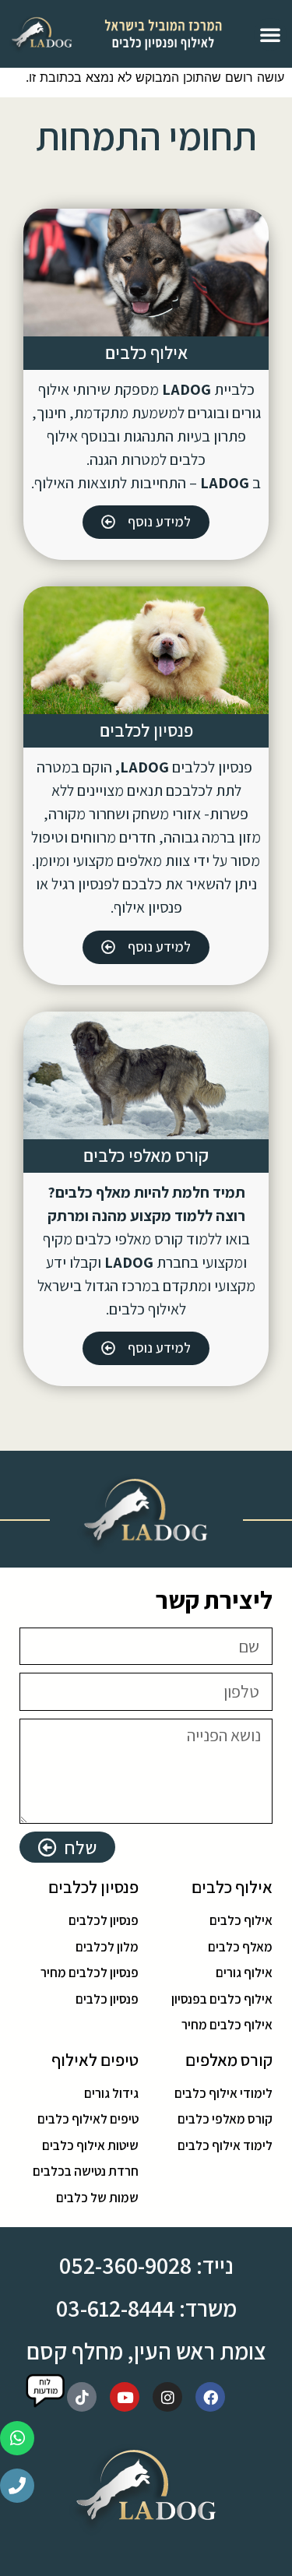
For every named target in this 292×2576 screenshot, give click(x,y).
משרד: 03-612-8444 (146, 2308)
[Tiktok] (82, 2397)
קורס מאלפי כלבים (146, 1156)
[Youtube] (125, 2397)
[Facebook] (210, 2397)
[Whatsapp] (17, 2438)
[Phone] (17, 2486)
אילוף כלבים (146, 353)
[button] (270, 34)
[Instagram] (167, 2397)
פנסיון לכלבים (146, 730)
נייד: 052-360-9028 (146, 2265)
